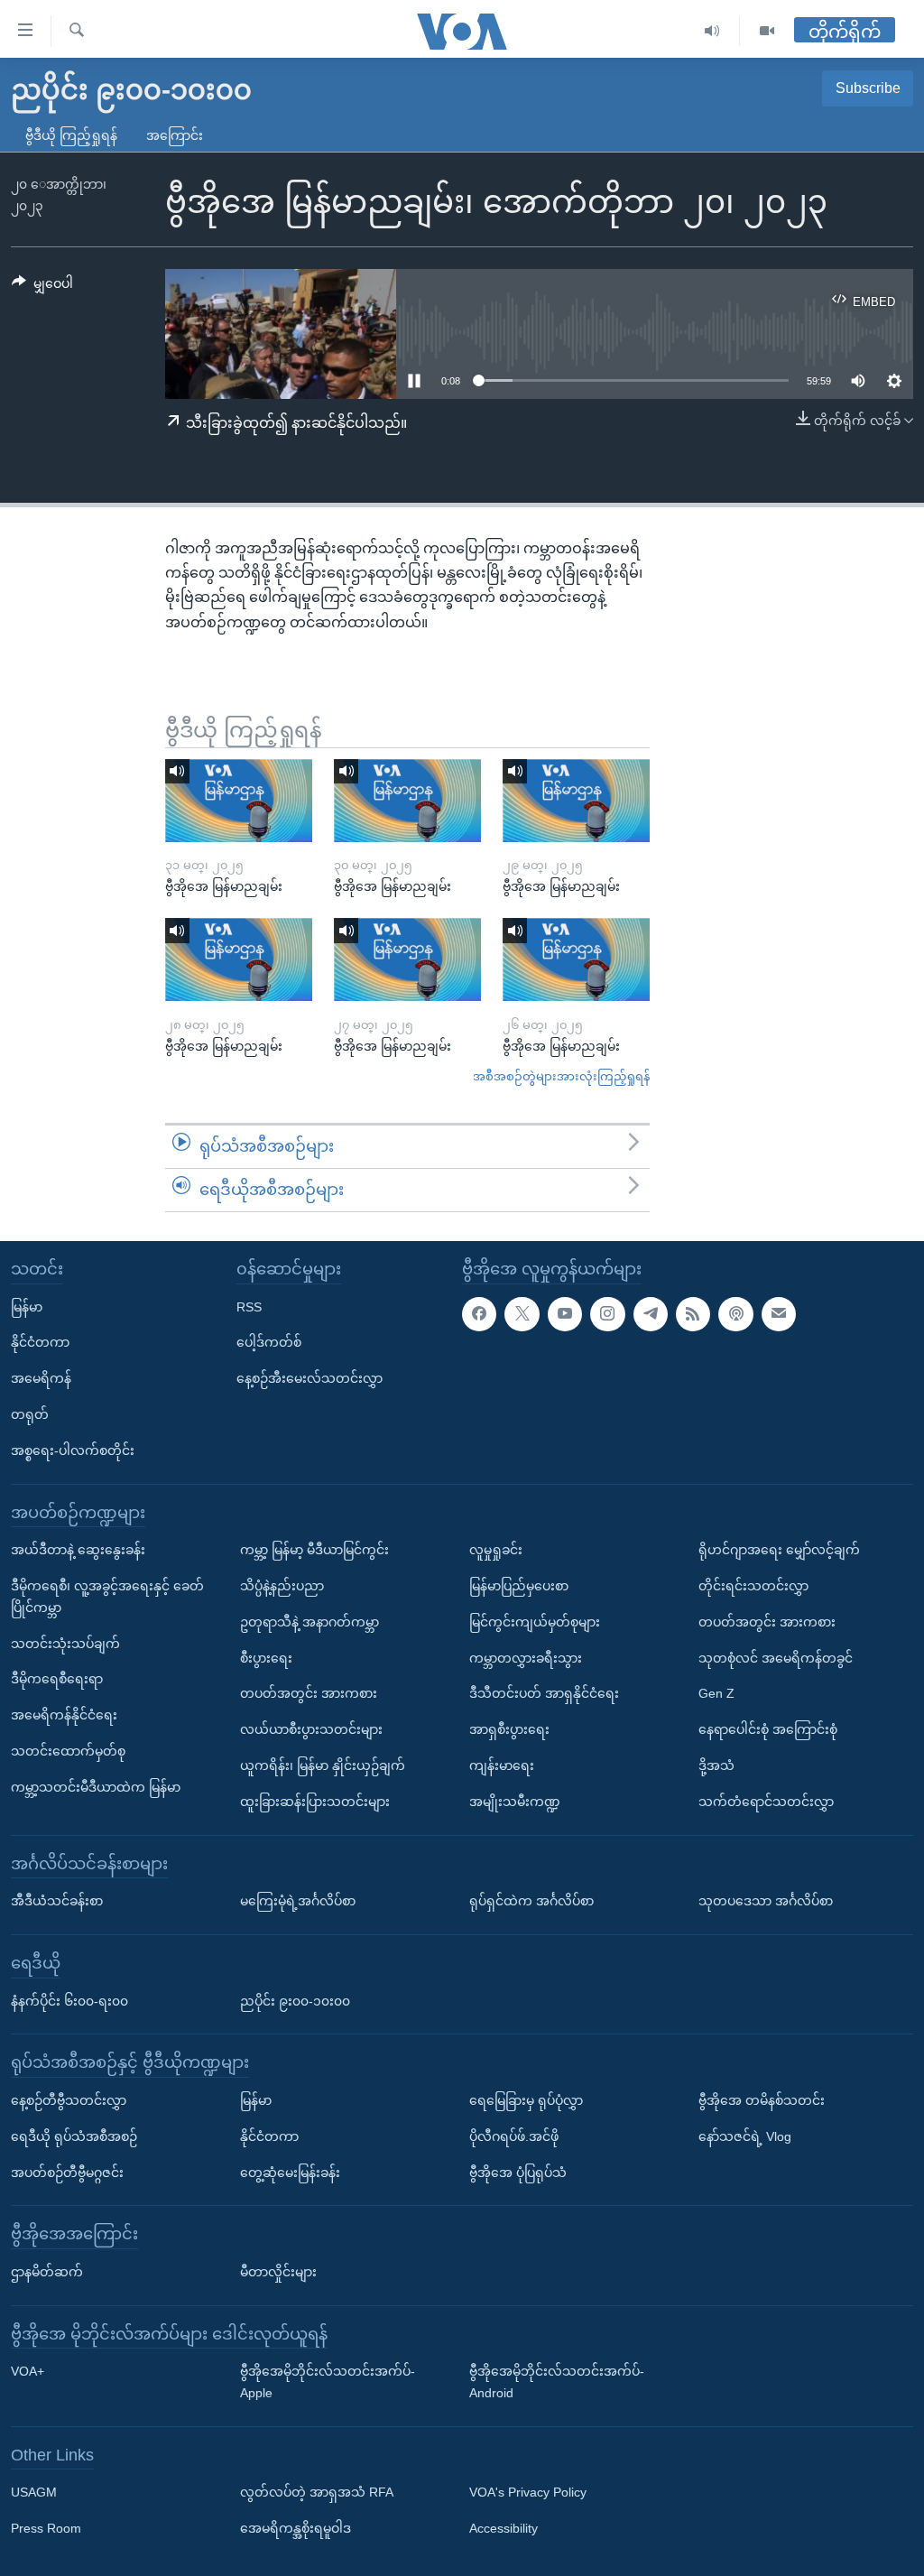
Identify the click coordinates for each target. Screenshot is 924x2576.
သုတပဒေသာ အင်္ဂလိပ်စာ (766, 1901)
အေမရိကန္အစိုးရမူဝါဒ (296, 2528)
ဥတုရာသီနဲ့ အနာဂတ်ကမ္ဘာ (310, 1621)
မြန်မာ (27, 1306)
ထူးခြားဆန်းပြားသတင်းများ (315, 1801)
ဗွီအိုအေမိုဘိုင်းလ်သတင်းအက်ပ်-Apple (328, 2382)
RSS (249, 1306)
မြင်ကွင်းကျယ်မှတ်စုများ (535, 1621)
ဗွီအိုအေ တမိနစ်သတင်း (762, 2100)
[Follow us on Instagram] (607, 1313)
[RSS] (693, 1313)
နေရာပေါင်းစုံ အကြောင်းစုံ (768, 1729)
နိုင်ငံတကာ (40, 1342)
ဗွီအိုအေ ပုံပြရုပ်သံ (518, 2172)
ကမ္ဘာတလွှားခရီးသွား (526, 1657)
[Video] (767, 31)
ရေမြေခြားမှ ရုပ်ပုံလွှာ (526, 2100)
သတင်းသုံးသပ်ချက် (65, 1643)
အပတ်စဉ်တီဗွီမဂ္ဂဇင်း (67, 2172)
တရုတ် (30, 1414)
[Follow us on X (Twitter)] (522, 1313)
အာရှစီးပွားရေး (509, 1729)
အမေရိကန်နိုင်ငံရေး (64, 1715)
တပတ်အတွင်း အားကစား (309, 1693)
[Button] (42, 287)
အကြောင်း (175, 135)
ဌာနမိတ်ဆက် (47, 2272)
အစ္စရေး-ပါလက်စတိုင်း (73, 1450)
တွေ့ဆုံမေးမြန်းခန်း (290, 2172)
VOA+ (28, 2371)
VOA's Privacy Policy (528, 2492)
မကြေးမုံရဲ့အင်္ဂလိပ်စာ (298, 1901)
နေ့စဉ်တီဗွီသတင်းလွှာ (69, 2100)
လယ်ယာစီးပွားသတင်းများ (311, 1729)
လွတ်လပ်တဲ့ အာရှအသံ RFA (317, 2492)
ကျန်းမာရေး (502, 1765)
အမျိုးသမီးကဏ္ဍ (515, 1801)
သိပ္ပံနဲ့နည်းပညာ (282, 1586)
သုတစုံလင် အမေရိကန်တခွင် (776, 1657)
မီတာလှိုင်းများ (278, 2272)
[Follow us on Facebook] (479, 1313)
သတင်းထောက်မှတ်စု (68, 1751)
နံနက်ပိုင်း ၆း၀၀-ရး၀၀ (69, 2000)
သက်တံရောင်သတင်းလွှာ (766, 1801)
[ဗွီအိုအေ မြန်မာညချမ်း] (239, 801)
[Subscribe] (779, 1313)
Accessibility (504, 2528)
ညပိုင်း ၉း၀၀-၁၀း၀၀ (295, 2000)
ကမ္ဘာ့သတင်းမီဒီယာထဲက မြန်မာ (96, 1786)
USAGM (34, 2492)
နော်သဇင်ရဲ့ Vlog (745, 2136)
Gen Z (716, 1693)
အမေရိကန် (41, 1378)
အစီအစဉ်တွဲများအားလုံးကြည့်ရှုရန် (561, 1076)
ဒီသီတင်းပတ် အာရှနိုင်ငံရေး (544, 1693)
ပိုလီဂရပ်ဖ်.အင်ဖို (514, 2136)
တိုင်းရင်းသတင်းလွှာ (753, 1586)
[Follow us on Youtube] (565, 1313)
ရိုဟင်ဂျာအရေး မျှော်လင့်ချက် (779, 1550)
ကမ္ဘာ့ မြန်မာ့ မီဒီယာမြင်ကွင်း (314, 1550)
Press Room (46, 2528)
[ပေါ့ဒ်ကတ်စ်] (735, 1313)
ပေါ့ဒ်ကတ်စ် (269, 1342)
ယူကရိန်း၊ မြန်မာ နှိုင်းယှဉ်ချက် (323, 1765)
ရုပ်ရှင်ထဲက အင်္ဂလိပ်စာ (531, 1901)
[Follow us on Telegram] (651, 1313)
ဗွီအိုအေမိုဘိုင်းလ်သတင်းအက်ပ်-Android (557, 2382)
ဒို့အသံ (716, 1765)
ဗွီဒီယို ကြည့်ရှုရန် (71, 135)
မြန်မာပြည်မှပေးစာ (519, 1586)
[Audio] (712, 31)
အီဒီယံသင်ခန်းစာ (57, 1901)
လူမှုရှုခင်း (496, 1550)
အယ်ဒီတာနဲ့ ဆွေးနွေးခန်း (78, 1550)
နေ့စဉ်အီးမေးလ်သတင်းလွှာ (310, 1378)
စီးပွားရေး (266, 1657)
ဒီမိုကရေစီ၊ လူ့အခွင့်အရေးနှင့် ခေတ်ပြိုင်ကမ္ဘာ (107, 1597)
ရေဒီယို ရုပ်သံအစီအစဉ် (74, 2136)
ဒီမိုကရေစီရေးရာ (57, 1679)
